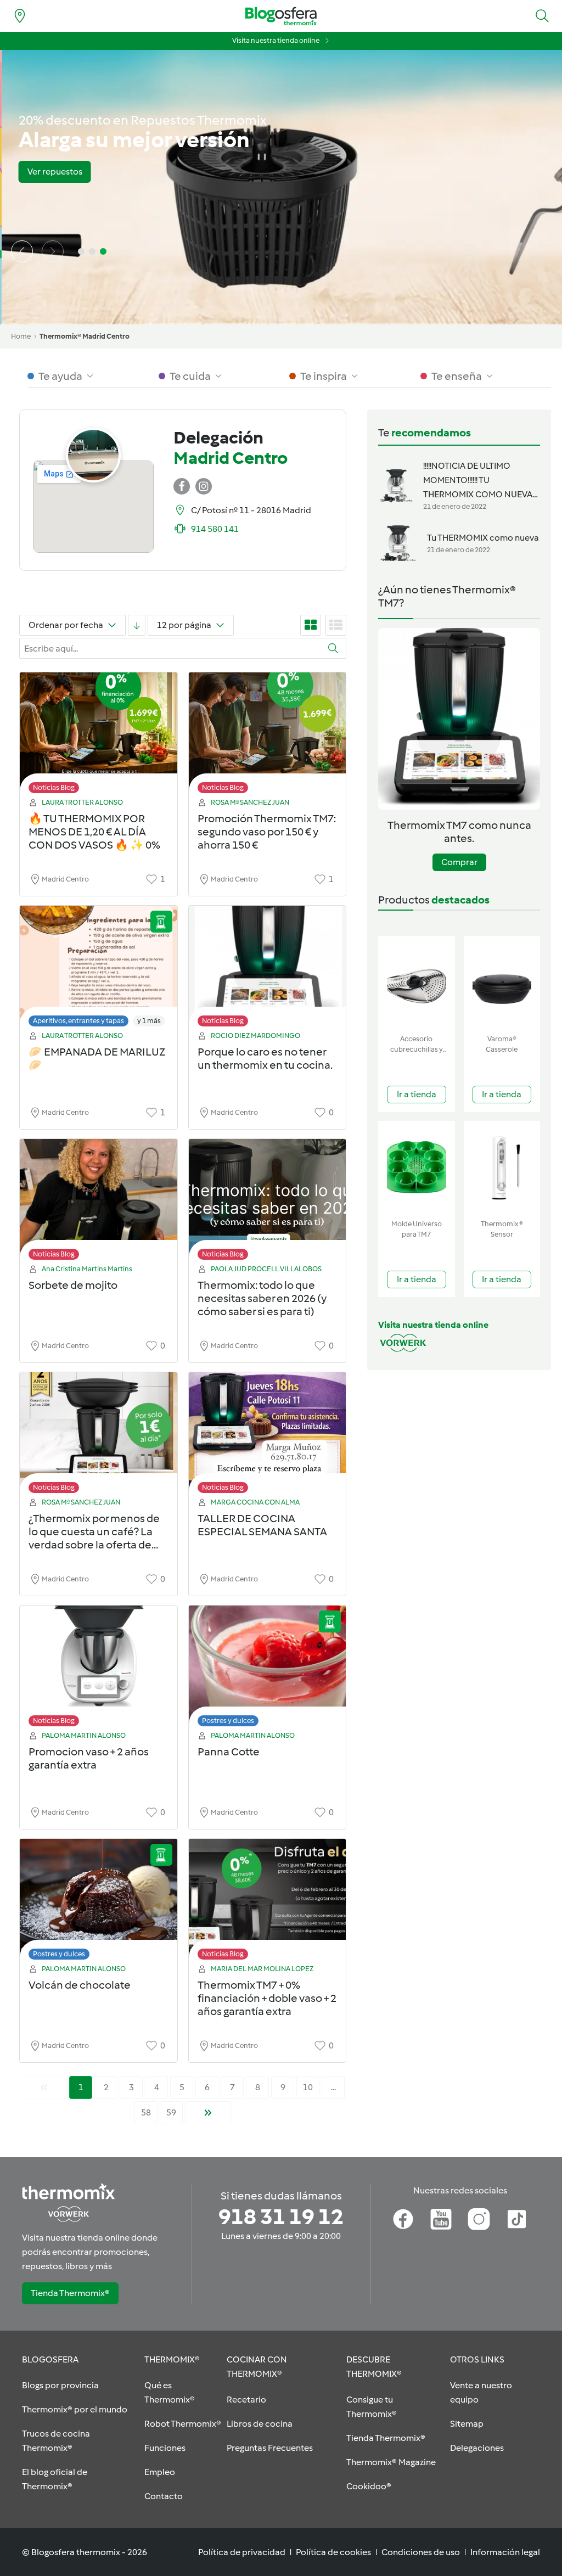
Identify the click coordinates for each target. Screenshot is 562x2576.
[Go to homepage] (281, 16)
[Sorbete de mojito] (99, 1202)
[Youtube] (441, 2219)
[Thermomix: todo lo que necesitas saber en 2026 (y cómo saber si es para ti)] (268, 1202)
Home (21, 336)
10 (308, 2087)
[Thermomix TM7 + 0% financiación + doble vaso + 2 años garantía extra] (268, 1902)
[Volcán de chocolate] (99, 1902)
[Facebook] (403, 2219)
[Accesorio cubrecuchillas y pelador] (417, 983)
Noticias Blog (54, 787)
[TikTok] (517, 2219)
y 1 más (149, 1021)
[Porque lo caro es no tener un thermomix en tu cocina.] (268, 969)
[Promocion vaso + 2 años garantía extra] (99, 1669)
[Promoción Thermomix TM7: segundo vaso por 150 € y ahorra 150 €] (268, 736)
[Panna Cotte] (268, 1669)
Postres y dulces (228, 1721)
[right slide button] (53, 251)
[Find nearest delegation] (20, 16)
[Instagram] (479, 2219)
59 (171, 2112)
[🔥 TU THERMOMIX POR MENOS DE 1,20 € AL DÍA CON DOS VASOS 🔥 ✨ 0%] (99, 736)
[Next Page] (208, 2113)
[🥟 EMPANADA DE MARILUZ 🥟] (99, 969)
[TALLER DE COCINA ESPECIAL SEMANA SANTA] (268, 1436)
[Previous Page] (44, 2087)
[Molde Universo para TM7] (417, 1168)
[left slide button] (22, 251)
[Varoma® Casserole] (502, 983)
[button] (542, 16)
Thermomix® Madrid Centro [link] (85, 336)
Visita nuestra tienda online (276, 40)
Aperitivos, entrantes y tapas (78, 1021)
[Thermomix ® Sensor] (502, 1168)
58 (146, 2112)
